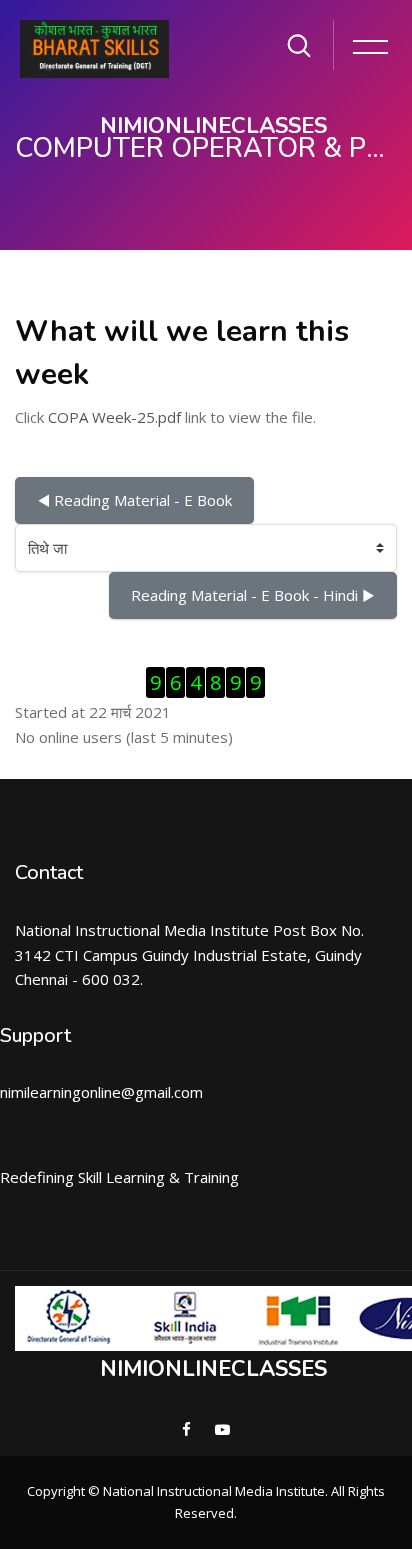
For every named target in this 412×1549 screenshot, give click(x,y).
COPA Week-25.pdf (114, 417)
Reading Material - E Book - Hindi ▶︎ (253, 595)
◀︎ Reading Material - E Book (134, 500)
